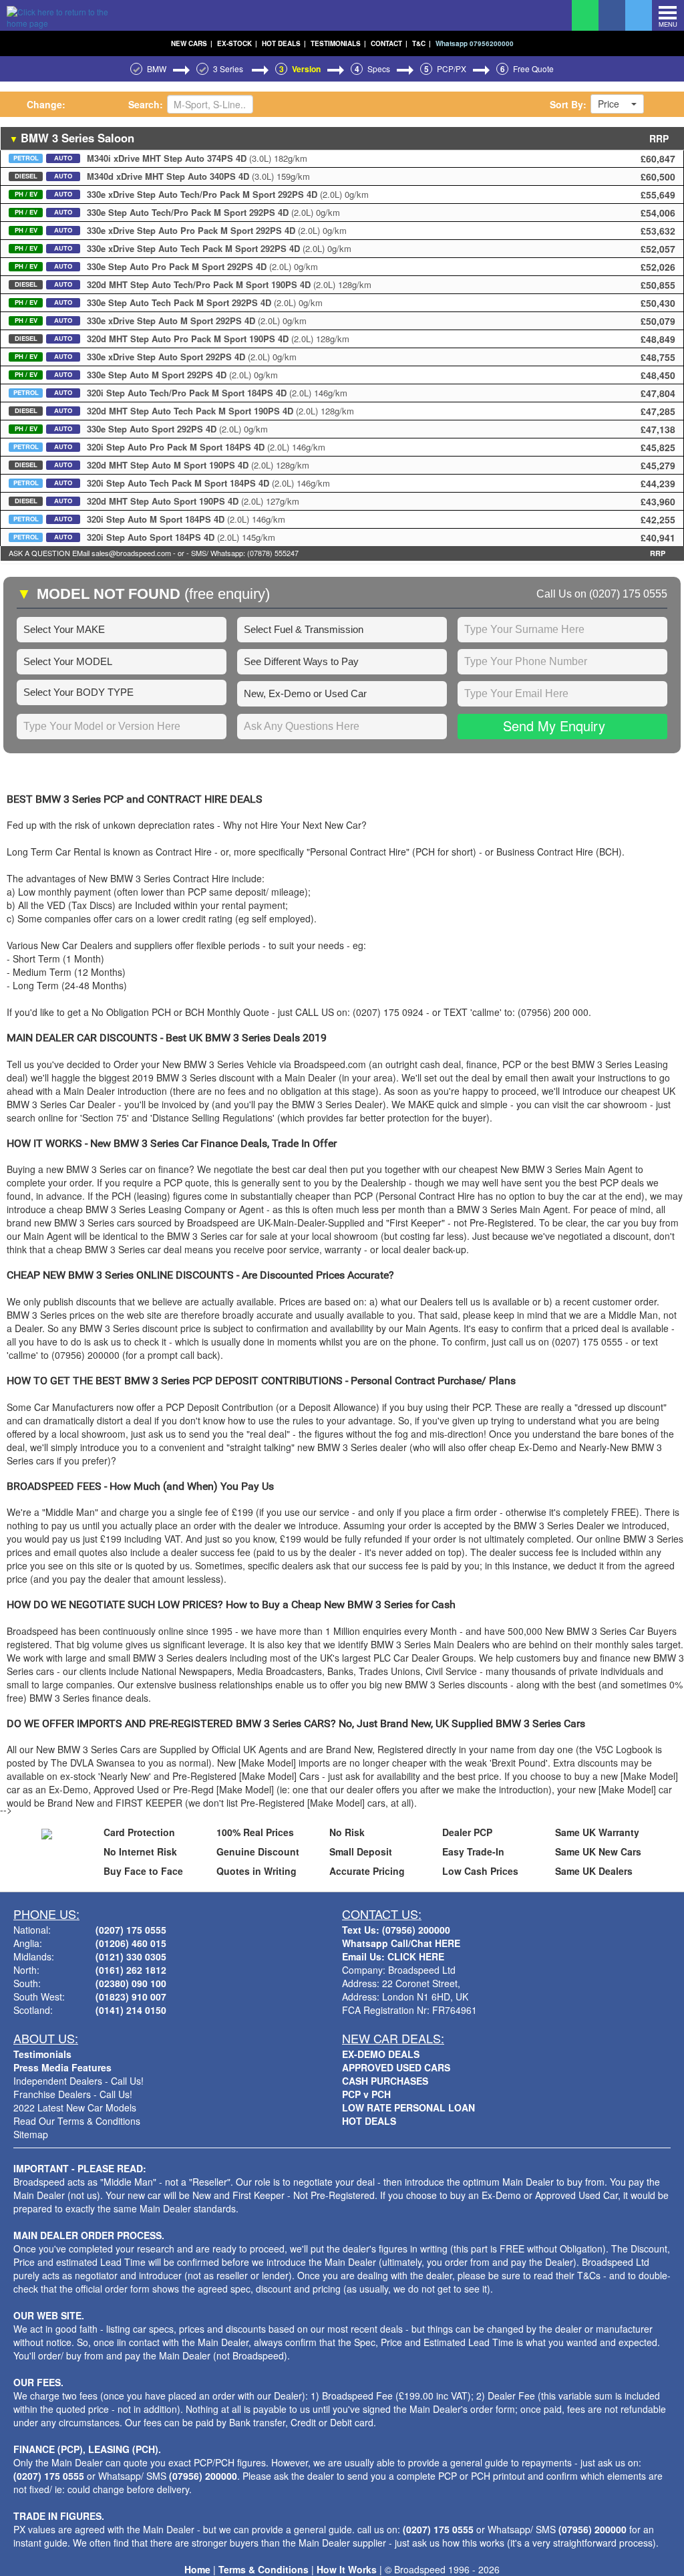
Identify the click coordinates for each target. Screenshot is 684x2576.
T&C (421, 43)
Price (609, 104)
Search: (146, 104)
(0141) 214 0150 (131, 2010)
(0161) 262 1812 (131, 1970)
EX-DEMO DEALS (381, 2054)
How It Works (347, 2569)
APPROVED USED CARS (396, 2067)
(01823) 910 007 (131, 1997)
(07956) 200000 (203, 2476)
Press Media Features (62, 2067)
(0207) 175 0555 (628, 594)
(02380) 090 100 (131, 1983)
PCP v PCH (366, 2094)
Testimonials (42, 2054)
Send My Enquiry (554, 726)
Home (197, 2569)
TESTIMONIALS (338, 43)
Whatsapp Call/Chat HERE (401, 1943)
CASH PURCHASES (385, 2081)
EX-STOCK (237, 43)
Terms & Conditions (264, 2569)
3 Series (229, 69)
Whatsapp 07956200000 (475, 43)
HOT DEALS (284, 43)
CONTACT (389, 43)
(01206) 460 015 (131, 1943)
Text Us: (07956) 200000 (396, 1930)
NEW (192, 43)
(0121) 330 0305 (131, 1956)
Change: (46, 104)
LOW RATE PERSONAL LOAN (408, 2107)
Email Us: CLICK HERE (393, 1956)
